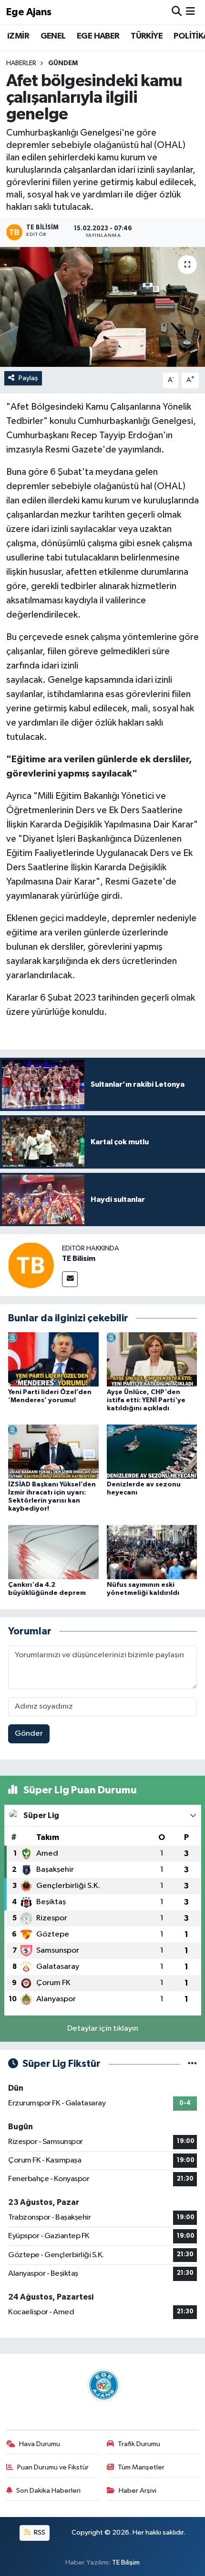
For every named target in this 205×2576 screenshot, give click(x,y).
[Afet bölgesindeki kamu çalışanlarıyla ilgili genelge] (102, 307)
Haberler (21, 63)
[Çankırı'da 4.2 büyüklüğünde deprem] (53, 1552)
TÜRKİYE (147, 36)
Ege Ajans (29, 12)
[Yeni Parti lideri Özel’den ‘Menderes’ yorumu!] (53, 1359)
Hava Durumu (40, 2444)
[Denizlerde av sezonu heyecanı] (152, 1451)
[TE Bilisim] (31, 1265)
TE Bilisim (79, 1259)
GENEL (53, 36)
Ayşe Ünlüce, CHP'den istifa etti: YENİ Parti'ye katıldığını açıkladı (146, 1400)
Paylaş (28, 378)
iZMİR (18, 36)
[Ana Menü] (190, 12)
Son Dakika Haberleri (48, 2491)
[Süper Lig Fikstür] (192, 2064)
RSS (39, 2532)
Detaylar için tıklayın (103, 2029)
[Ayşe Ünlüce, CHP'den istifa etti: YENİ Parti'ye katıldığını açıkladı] (152, 1359)
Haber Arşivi (138, 2491)
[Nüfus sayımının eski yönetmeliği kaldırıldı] (152, 1552)
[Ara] (177, 12)
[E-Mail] (70, 1279)
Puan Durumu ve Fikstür (53, 2467)
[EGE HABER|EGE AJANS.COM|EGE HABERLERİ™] (102, 2385)
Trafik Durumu (139, 2444)
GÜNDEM (63, 63)
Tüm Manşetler (141, 2467)
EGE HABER (98, 36)
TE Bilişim (126, 2562)
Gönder (29, 1734)
